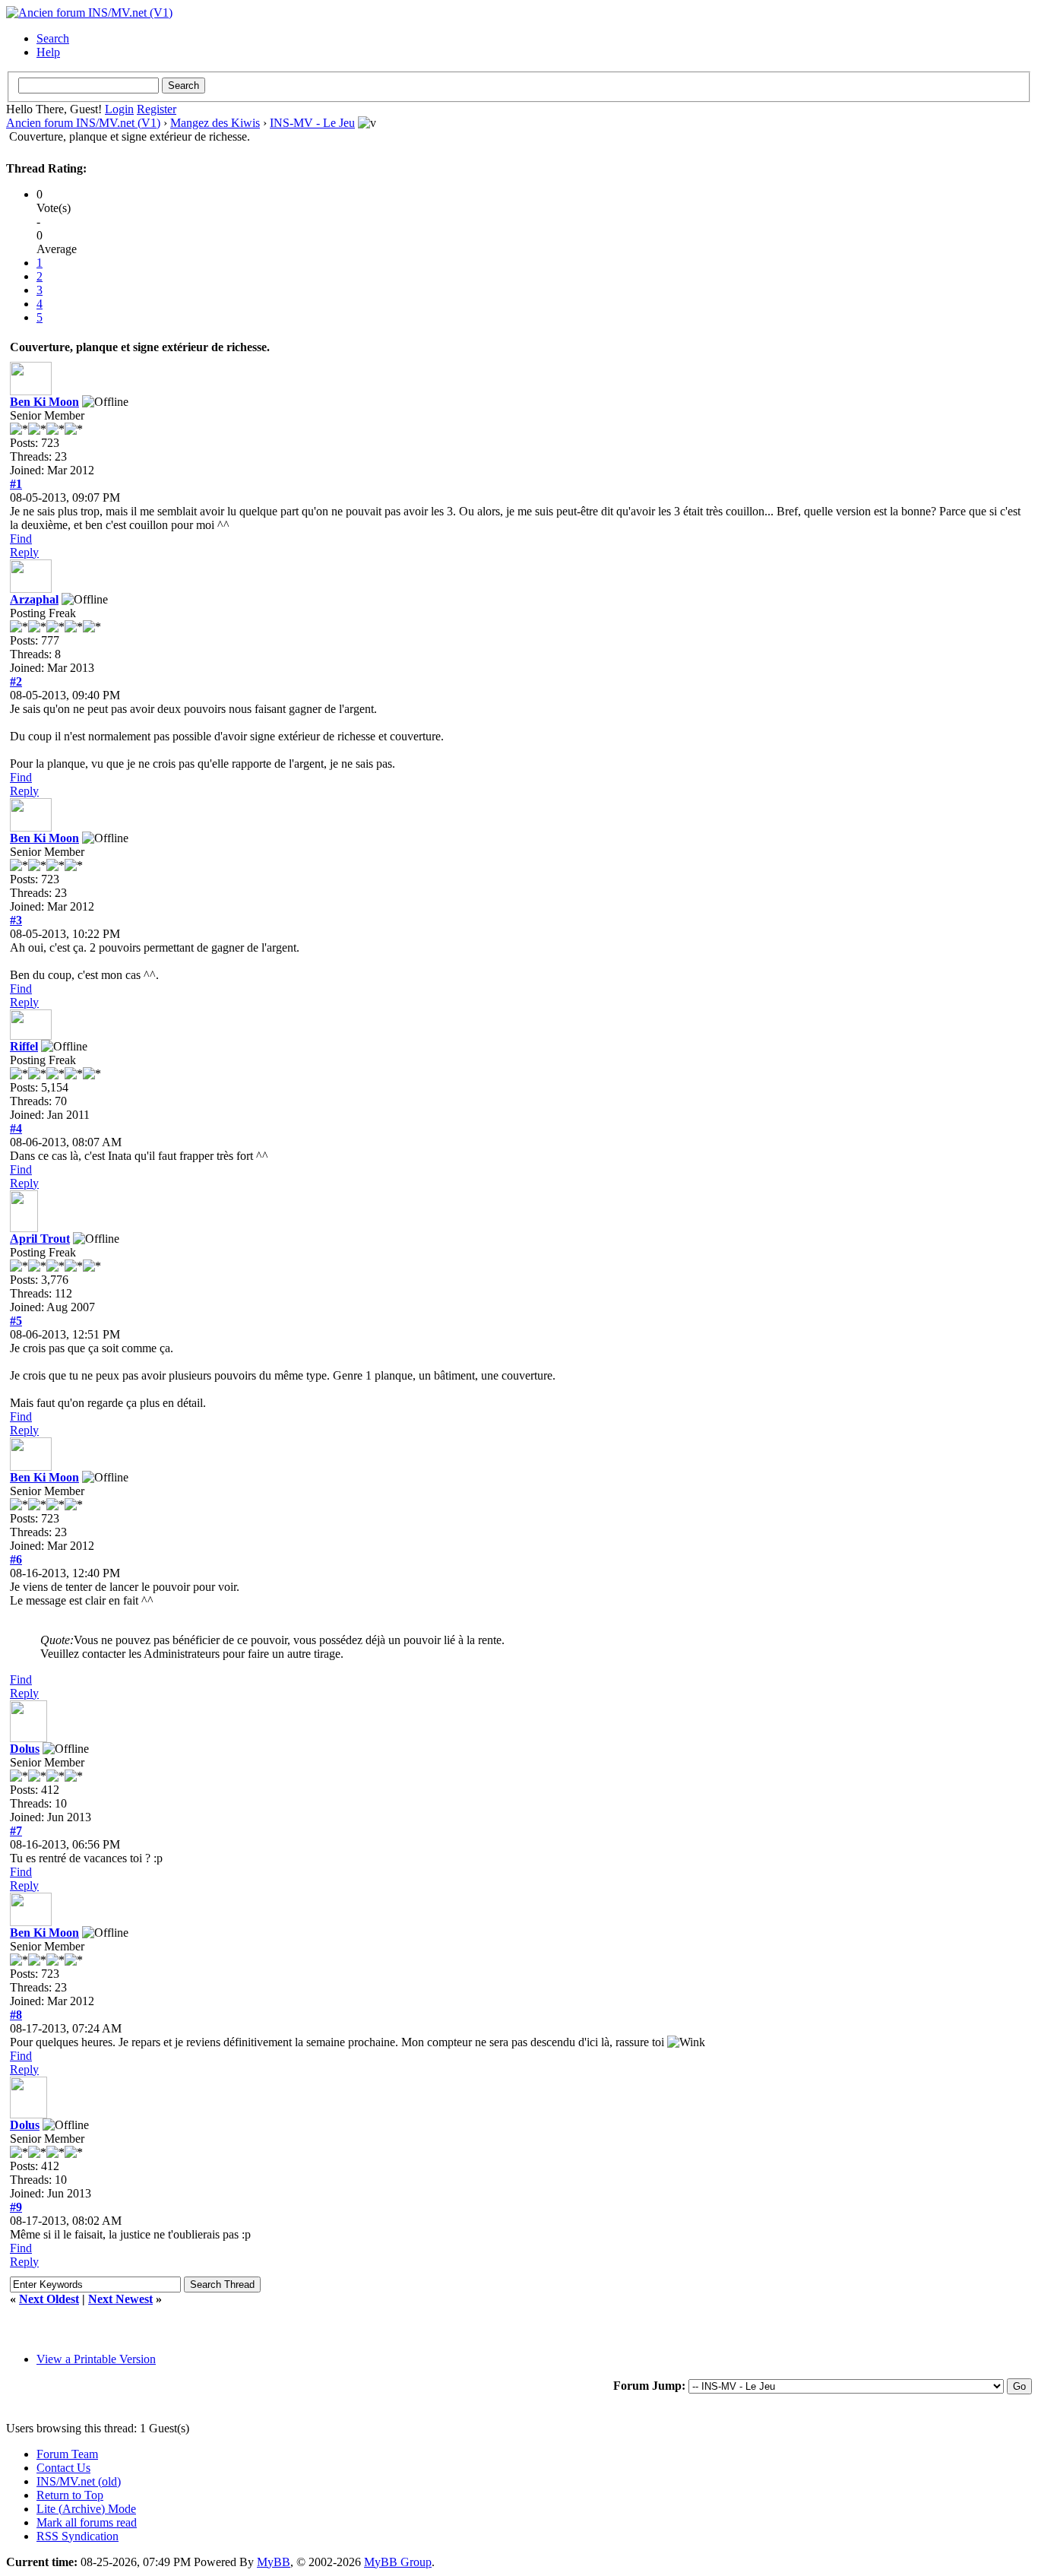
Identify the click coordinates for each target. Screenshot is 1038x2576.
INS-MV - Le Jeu (312, 123)
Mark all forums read (87, 2522)
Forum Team (67, 2454)
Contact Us (63, 2468)
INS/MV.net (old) (79, 2481)
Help (48, 52)
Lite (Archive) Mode (86, 2509)
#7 (16, 1831)
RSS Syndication (78, 2536)
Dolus (25, 1749)
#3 (16, 920)
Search (53, 38)
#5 (16, 1321)
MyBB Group (398, 2562)
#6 (16, 1559)
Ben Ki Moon (44, 402)
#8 (16, 2015)
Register (157, 109)
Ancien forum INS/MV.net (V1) (83, 123)
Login (119, 109)
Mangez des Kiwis (215, 123)
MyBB (274, 2562)
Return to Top (70, 2495)
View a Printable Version (96, 2359)
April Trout (40, 1239)
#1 (16, 484)
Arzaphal (34, 599)
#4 (16, 1128)
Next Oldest (49, 2299)
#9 (16, 2207)
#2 (16, 681)
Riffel (24, 1046)
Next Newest (120, 2299)
